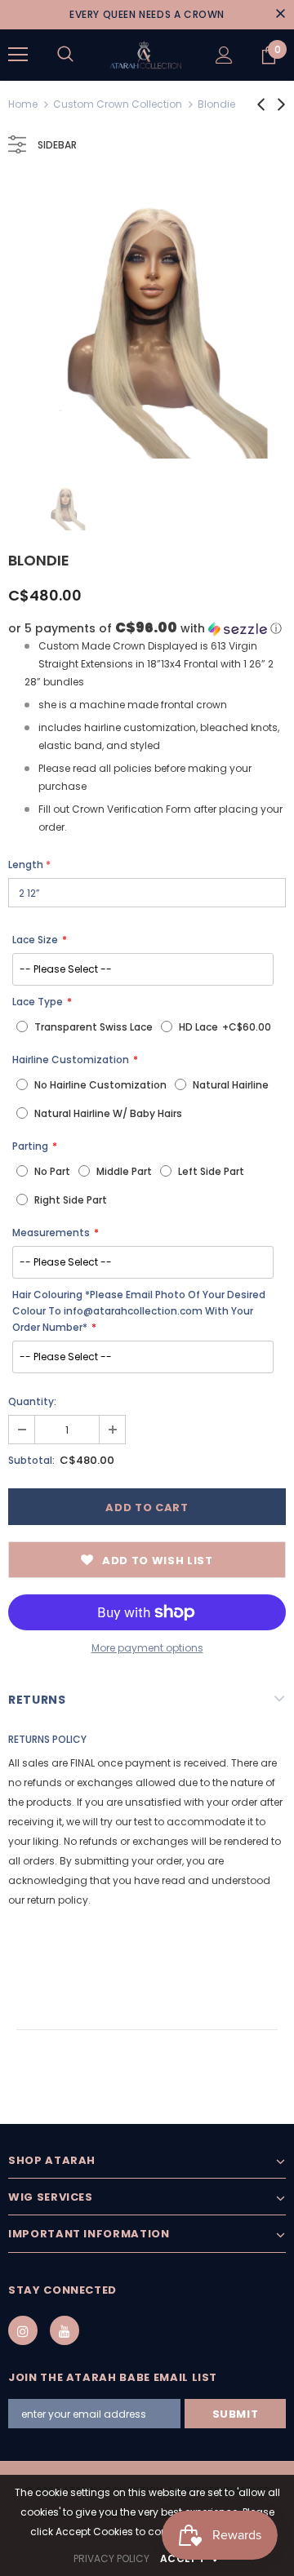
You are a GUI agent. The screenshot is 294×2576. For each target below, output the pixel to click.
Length (29, 865)
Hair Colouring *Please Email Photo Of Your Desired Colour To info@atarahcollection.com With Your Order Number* (139, 1311)
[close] (280, 15)
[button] (147, 629)
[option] (147, 320)
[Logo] (145, 55)
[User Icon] (224, 55)
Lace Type (38, 1002)
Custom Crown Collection (118, 104)
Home (23, 104)
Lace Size (35, 940)
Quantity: (32, 1401)
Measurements (51, 1233)
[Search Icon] (65, 55)
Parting (30, 1146)
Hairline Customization (71, 1060)
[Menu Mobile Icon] (18, 55)
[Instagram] (23, 2330)
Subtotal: (31, 1460)
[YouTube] (65, 2330)
